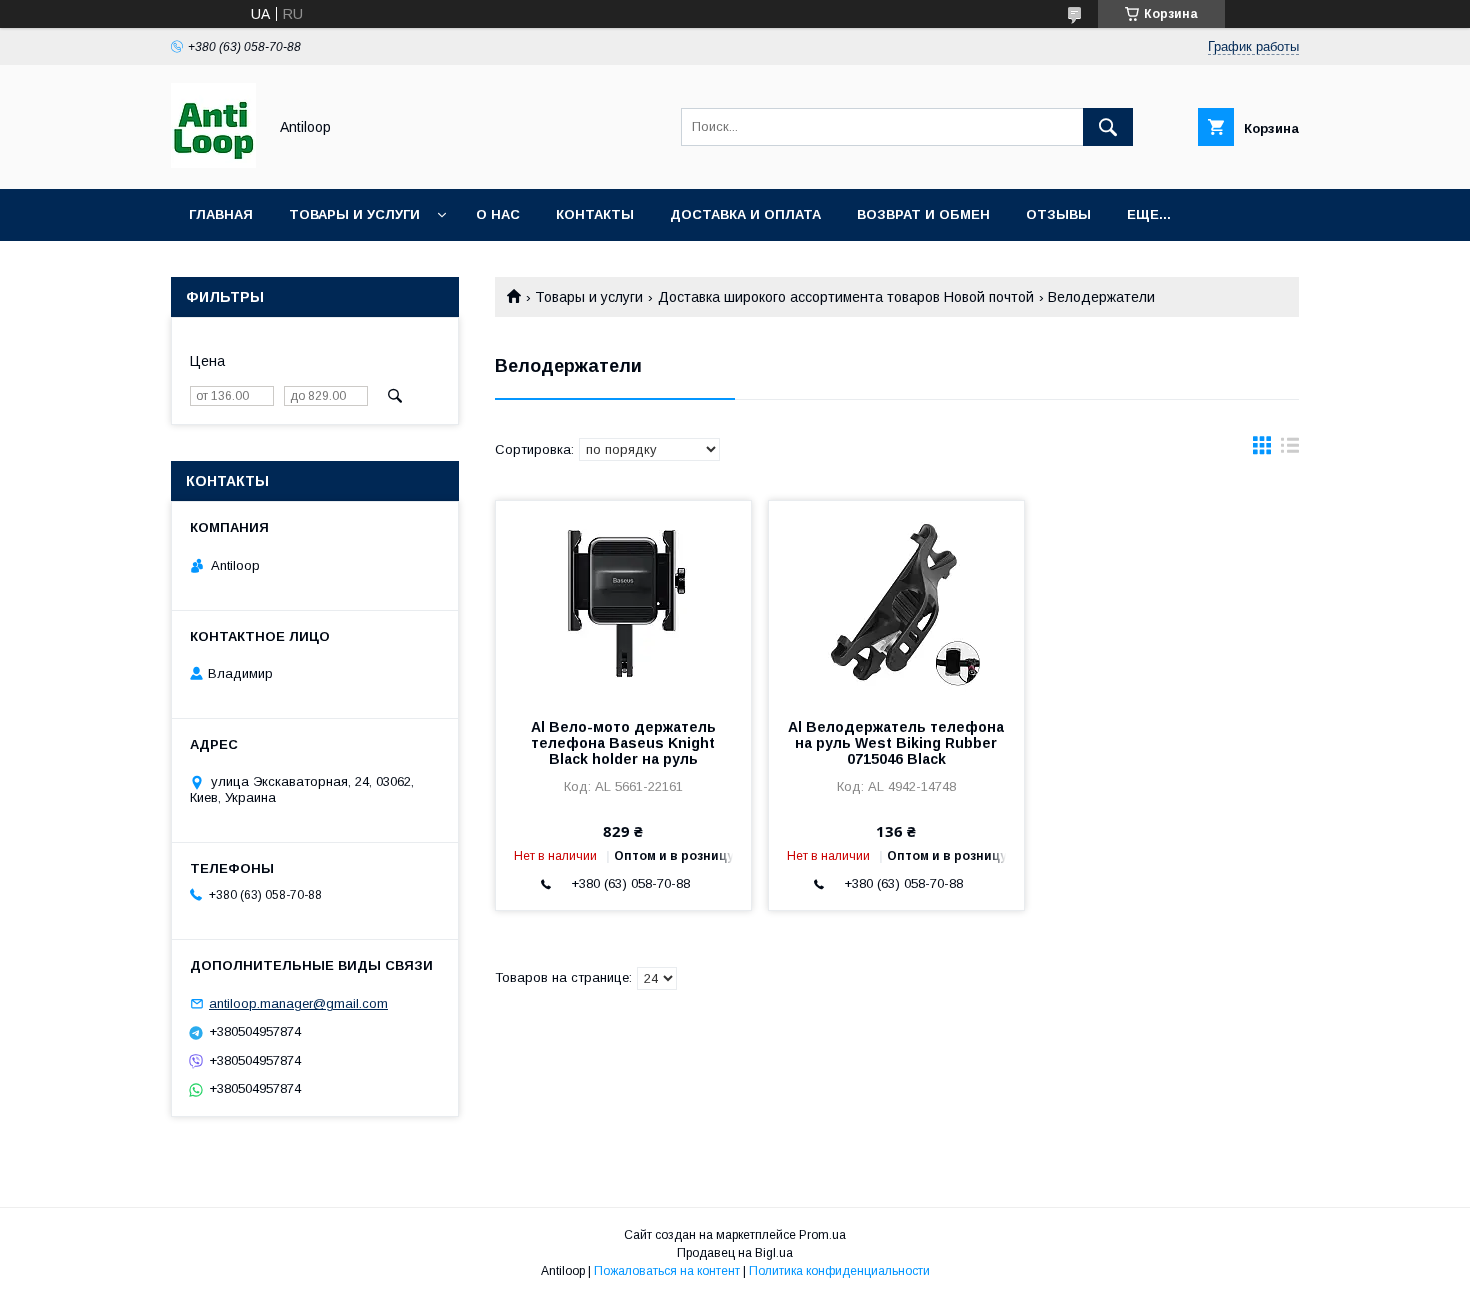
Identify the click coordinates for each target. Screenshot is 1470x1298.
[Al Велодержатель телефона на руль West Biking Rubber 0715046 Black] (896, 601)
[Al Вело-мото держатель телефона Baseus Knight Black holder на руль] (623, 601)
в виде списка (1290, 450)
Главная (221, 214)
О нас (498, 214)
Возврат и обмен (923, 214)
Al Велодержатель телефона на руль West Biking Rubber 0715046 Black (896, 743)
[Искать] (1108, 127)
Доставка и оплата (745, 214)
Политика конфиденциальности (839, 1271)
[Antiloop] (213, 163)
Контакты (595, 214)
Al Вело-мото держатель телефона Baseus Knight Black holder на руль (623, 743)
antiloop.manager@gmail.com (298, 1003)
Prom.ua (822, 1235)
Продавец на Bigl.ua (735, 1253)
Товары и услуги (354, 214)
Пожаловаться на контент (667, 1271)
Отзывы (1058, 214)
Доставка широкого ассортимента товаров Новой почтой (846, 297)
